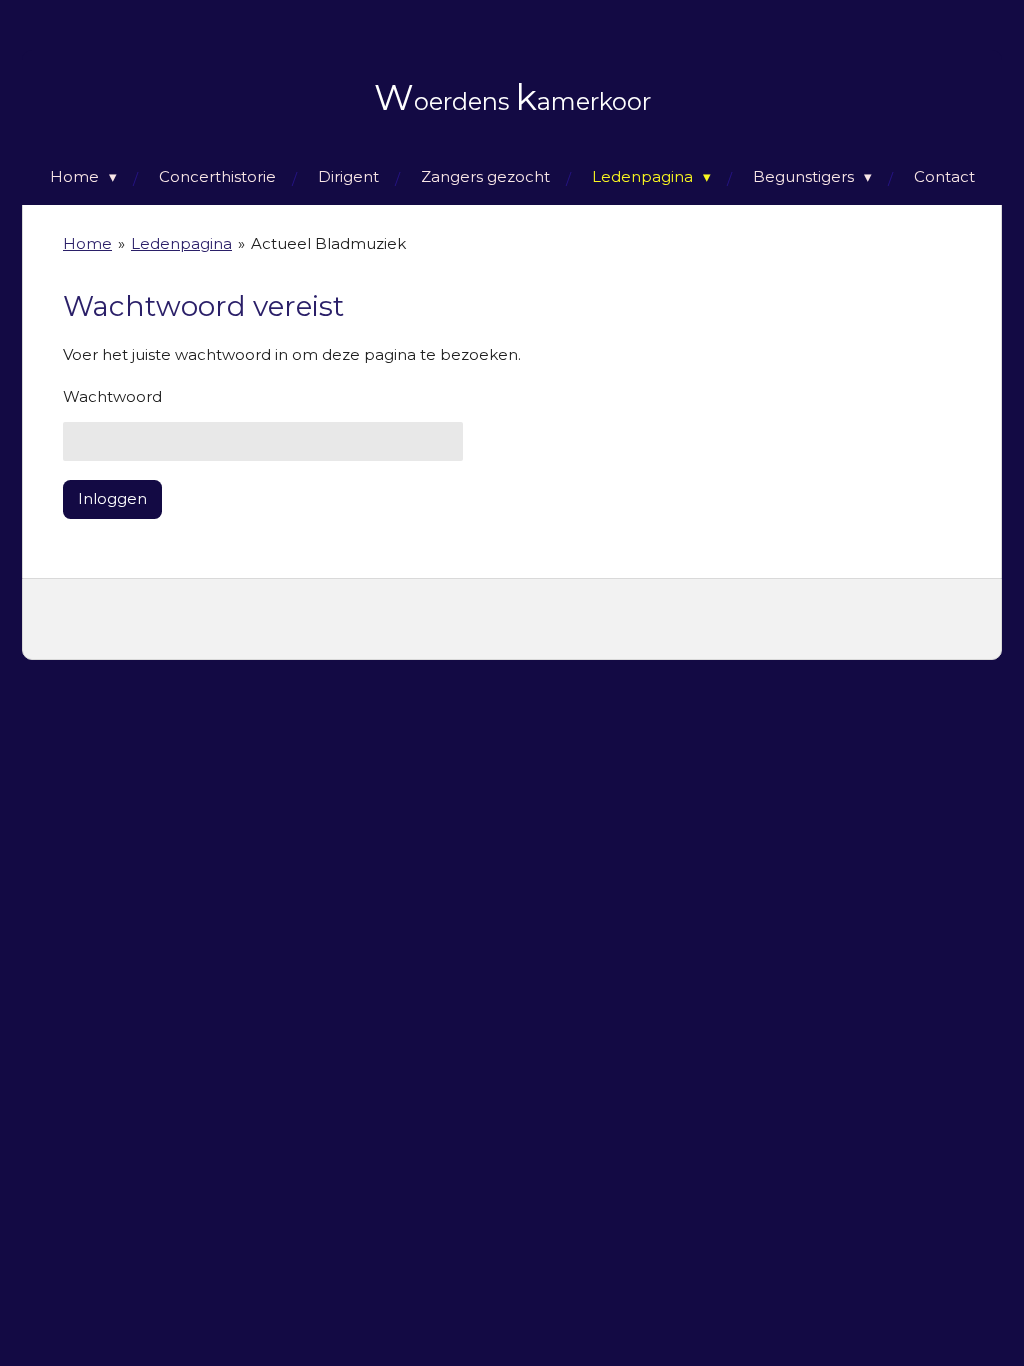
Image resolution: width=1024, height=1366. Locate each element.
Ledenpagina (181, 243)
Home (87, 243)
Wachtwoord (112, 396)
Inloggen (112, 498)
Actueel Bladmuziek (328, 243)
